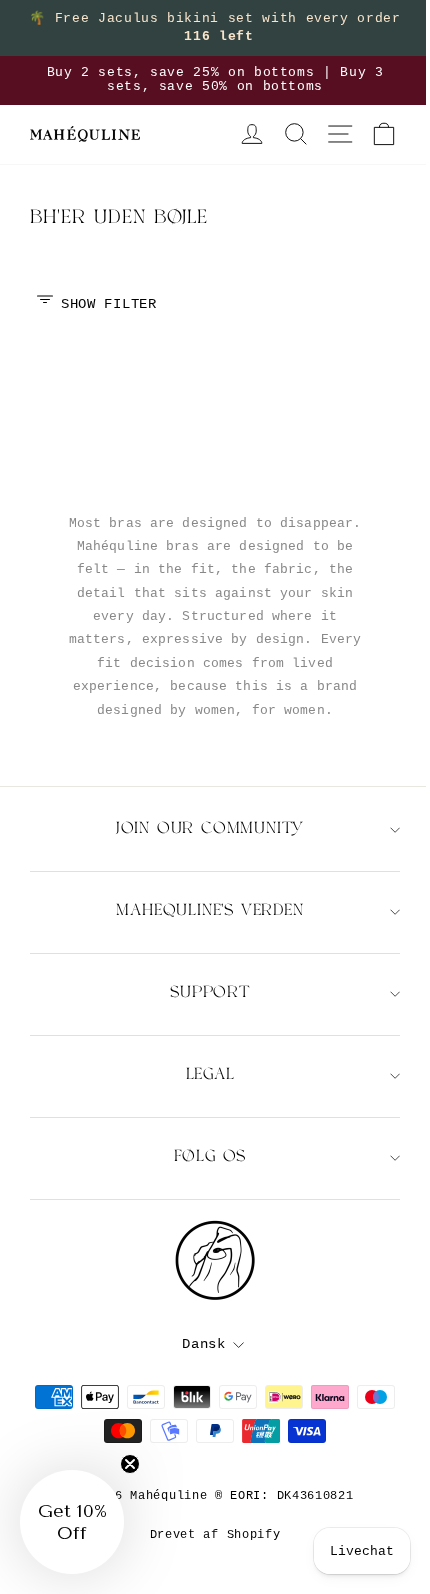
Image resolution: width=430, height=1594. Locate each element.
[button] (72, 1522)
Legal (210, 1075)
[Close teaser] (130, 1464)
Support (210, 993)
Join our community (210, 829)
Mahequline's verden (209, 911)
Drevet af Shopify (215, 1535)
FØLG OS (210, 1157)
